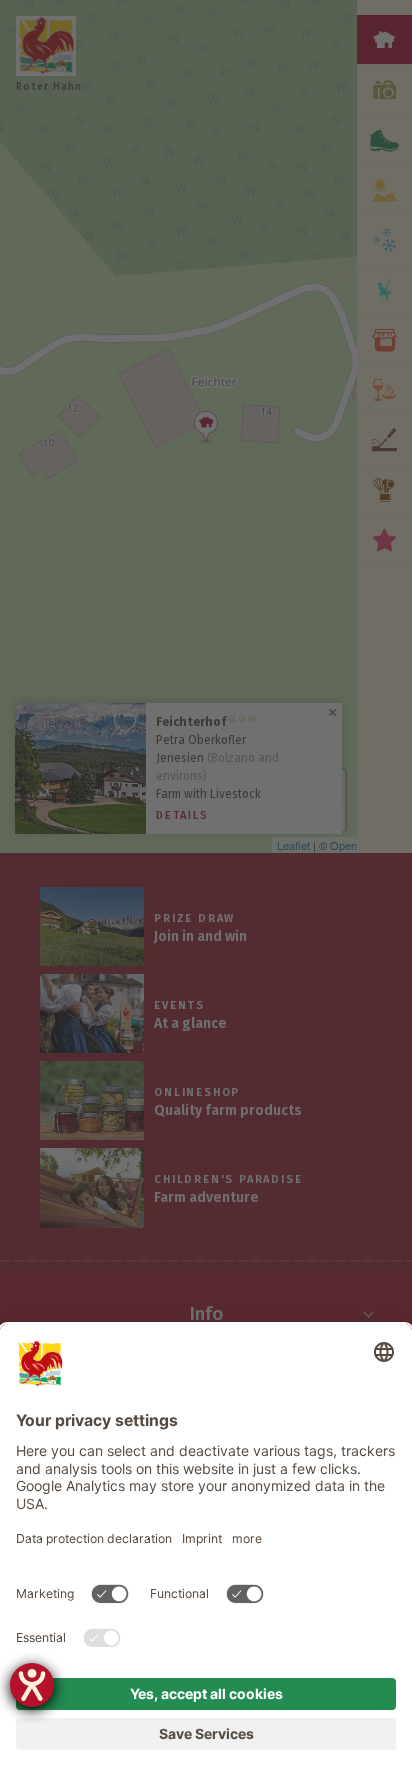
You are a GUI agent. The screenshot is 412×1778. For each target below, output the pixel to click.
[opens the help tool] (32, 1685)
